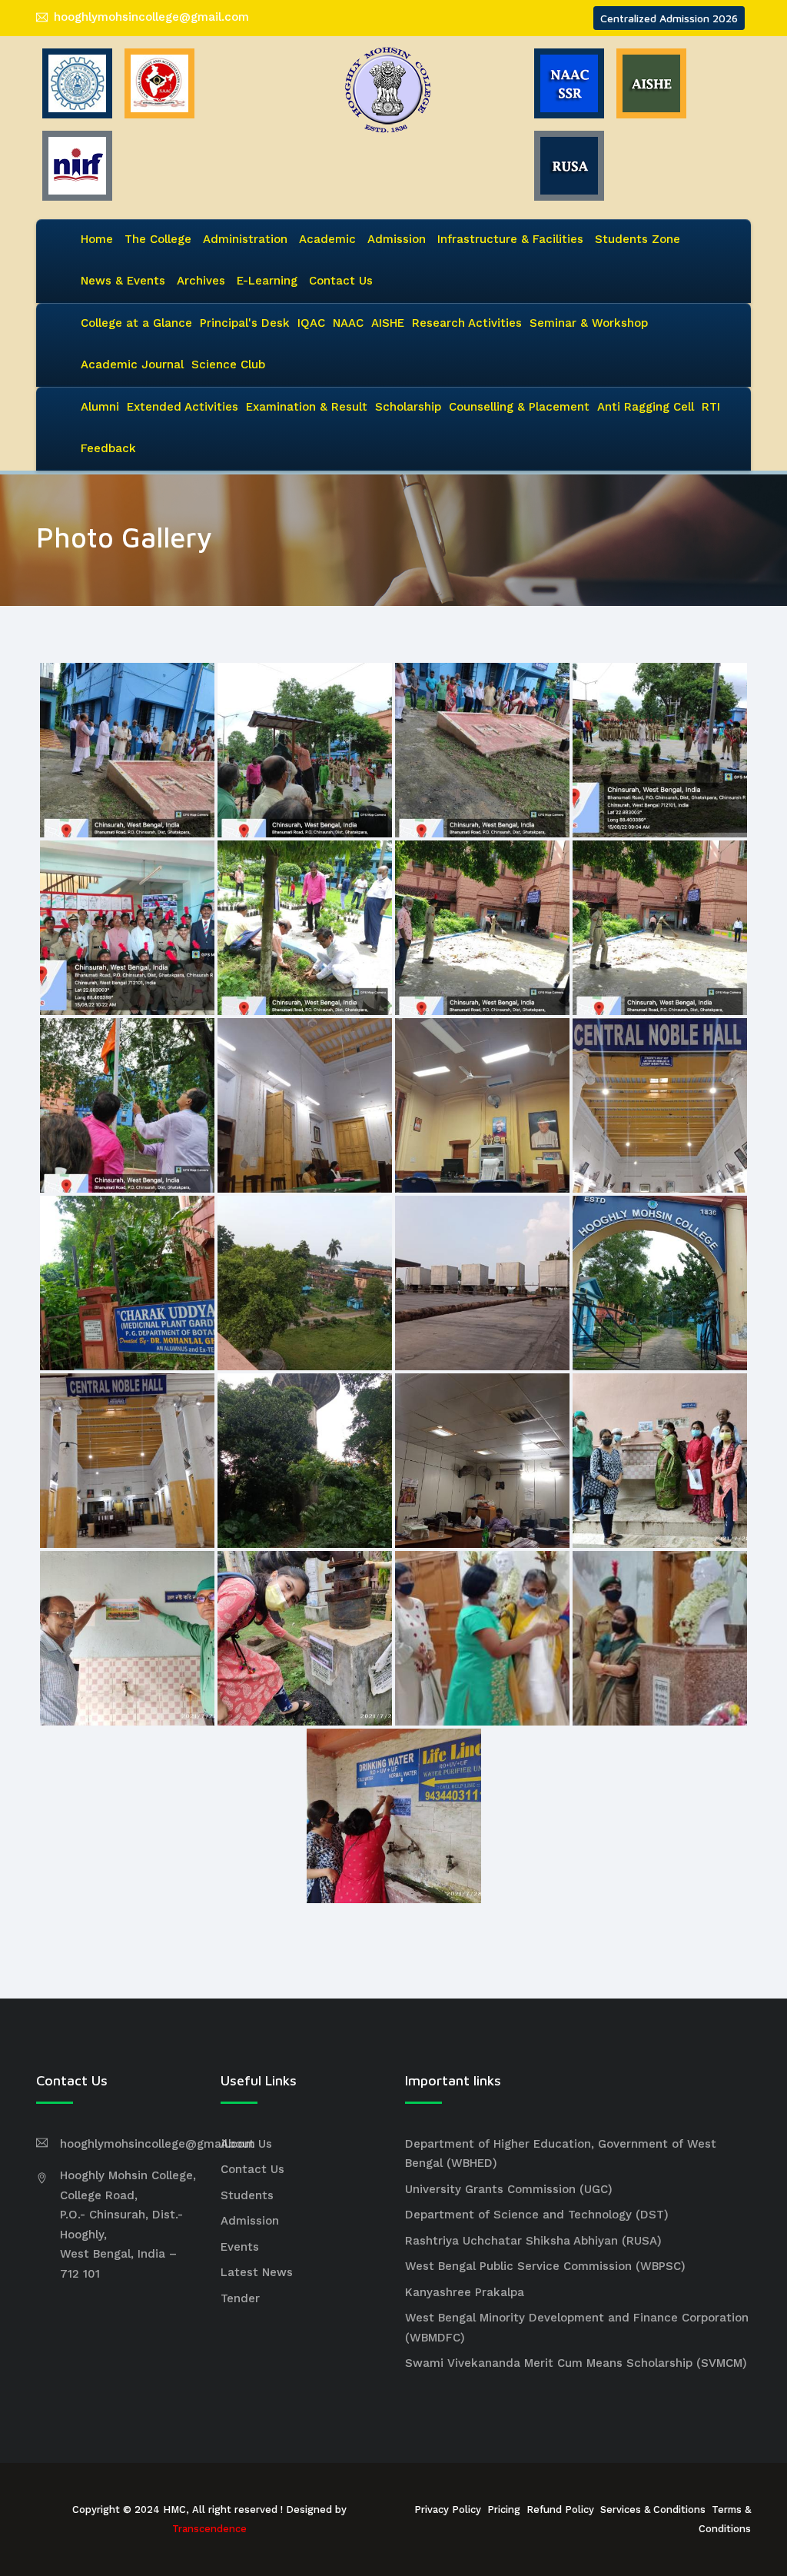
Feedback (108, 448)
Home (97, 239)
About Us (246, 2144)
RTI (711, 407)
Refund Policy (560, 2509)
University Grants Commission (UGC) (509, 2189)
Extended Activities (183, 407)
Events (240, 2247)
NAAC (348, 323)
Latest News (257, 2272)
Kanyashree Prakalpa (465, 2292)
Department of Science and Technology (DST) (537, 2215)
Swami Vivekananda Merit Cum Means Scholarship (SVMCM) (576, 2363)
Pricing (504, 2509)
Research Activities (467, 323)
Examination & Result (307, 407)
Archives (201, 281)
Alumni (100, 407)
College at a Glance (136, 323)
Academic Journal (132, 364)
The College (158, 239)
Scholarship (408, 407)
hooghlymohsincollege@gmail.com (151, 17)
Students (247, 2195)
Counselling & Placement (519, 407)
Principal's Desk (245, 323)
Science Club (228, 364)
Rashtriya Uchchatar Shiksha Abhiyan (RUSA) (533, 2241)
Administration (245, 239)
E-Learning (267, 281)
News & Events (123, 281)
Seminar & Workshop (589, 323)
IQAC (311, 323)
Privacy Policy (448, 2509)
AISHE (388, 323)
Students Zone (638, 239)
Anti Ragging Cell (646, 407)
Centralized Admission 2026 (669, 18)
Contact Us (341, 281)
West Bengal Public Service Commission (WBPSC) (545, 2266)
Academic (327, 239)
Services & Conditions (653, 2509)
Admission (397, 239)
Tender (240, 2298)
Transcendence (209, 2529)
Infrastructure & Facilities (510, 239)
